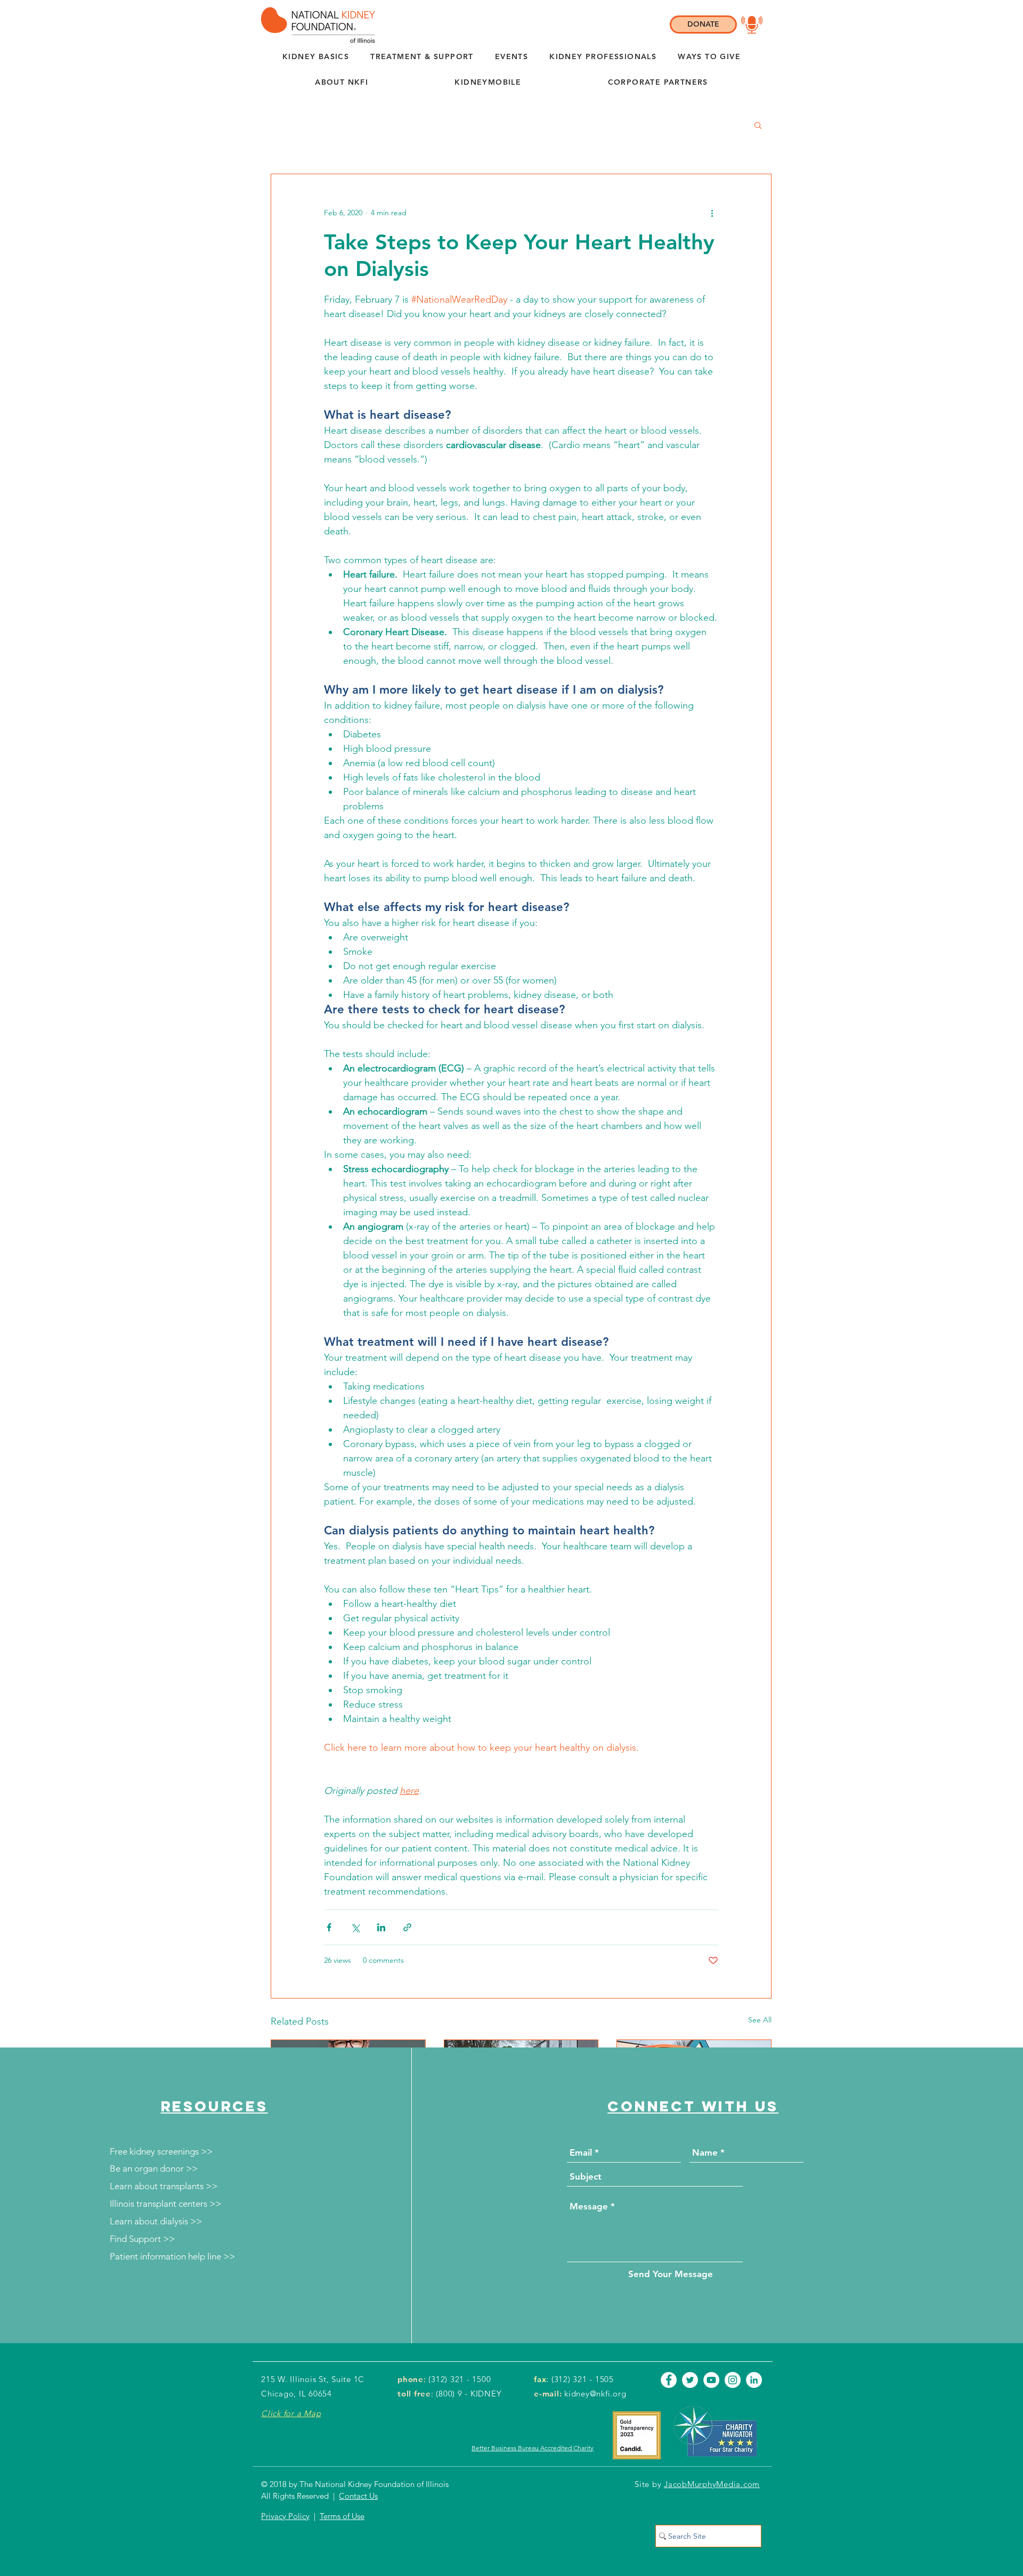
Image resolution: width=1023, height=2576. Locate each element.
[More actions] (712, 213)
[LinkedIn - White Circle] (754, 2380)
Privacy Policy (285, 2516)
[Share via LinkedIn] (381, 1927)
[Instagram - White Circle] (733, 2380)
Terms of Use (342, 2516)
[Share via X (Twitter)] (355, 1927)
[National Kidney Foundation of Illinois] (315, 25)
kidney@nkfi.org (595, 2394)
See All (760, 2020)
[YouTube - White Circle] (711, 2380)
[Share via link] (407, 1927)
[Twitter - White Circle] (690, 2380)
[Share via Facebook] (329, 1927)
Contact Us (358, 2496)
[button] (342, 83)
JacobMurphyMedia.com (712, 2484)
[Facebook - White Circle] (669, 2380)
